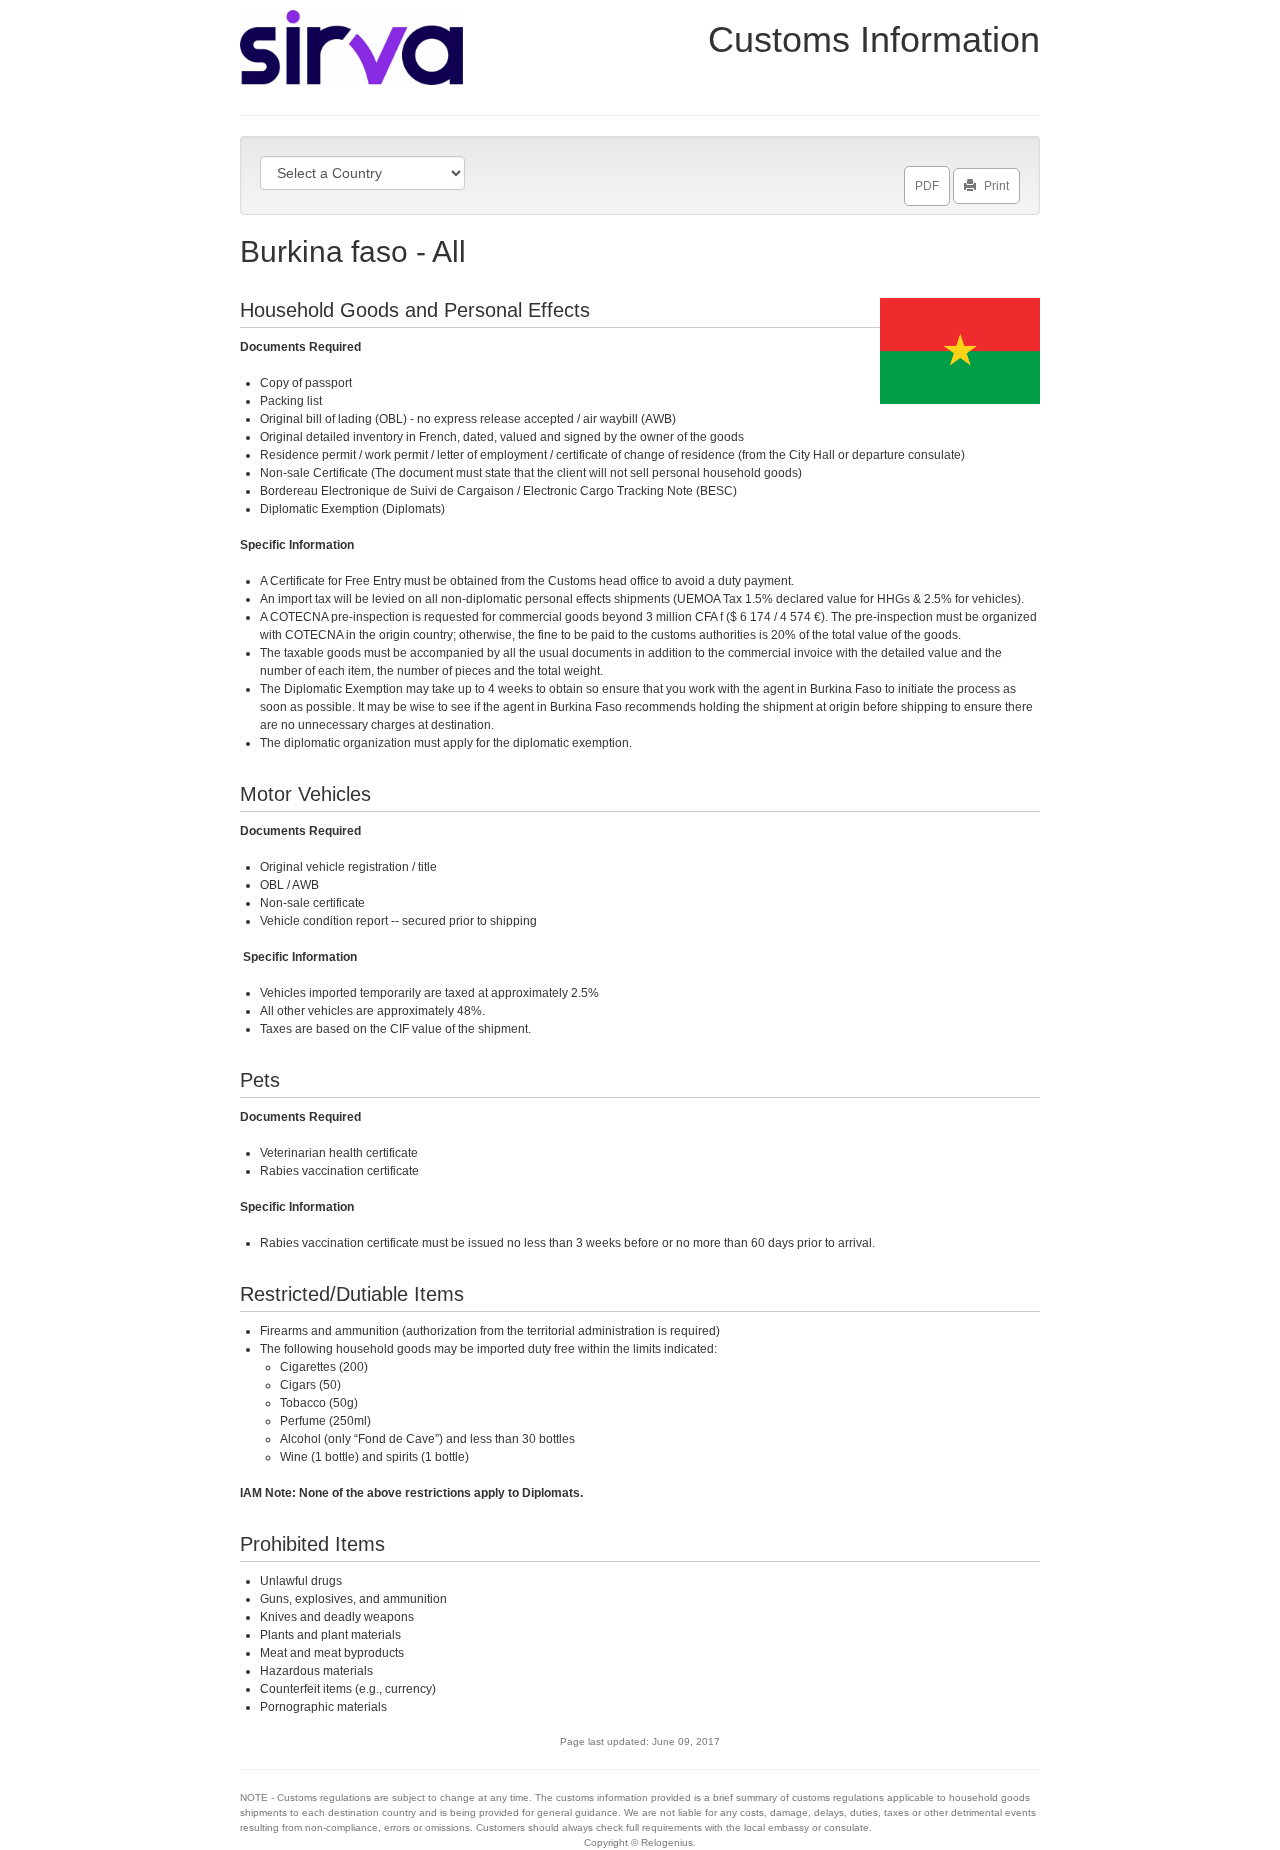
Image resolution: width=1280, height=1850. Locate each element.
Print (996, 186)
